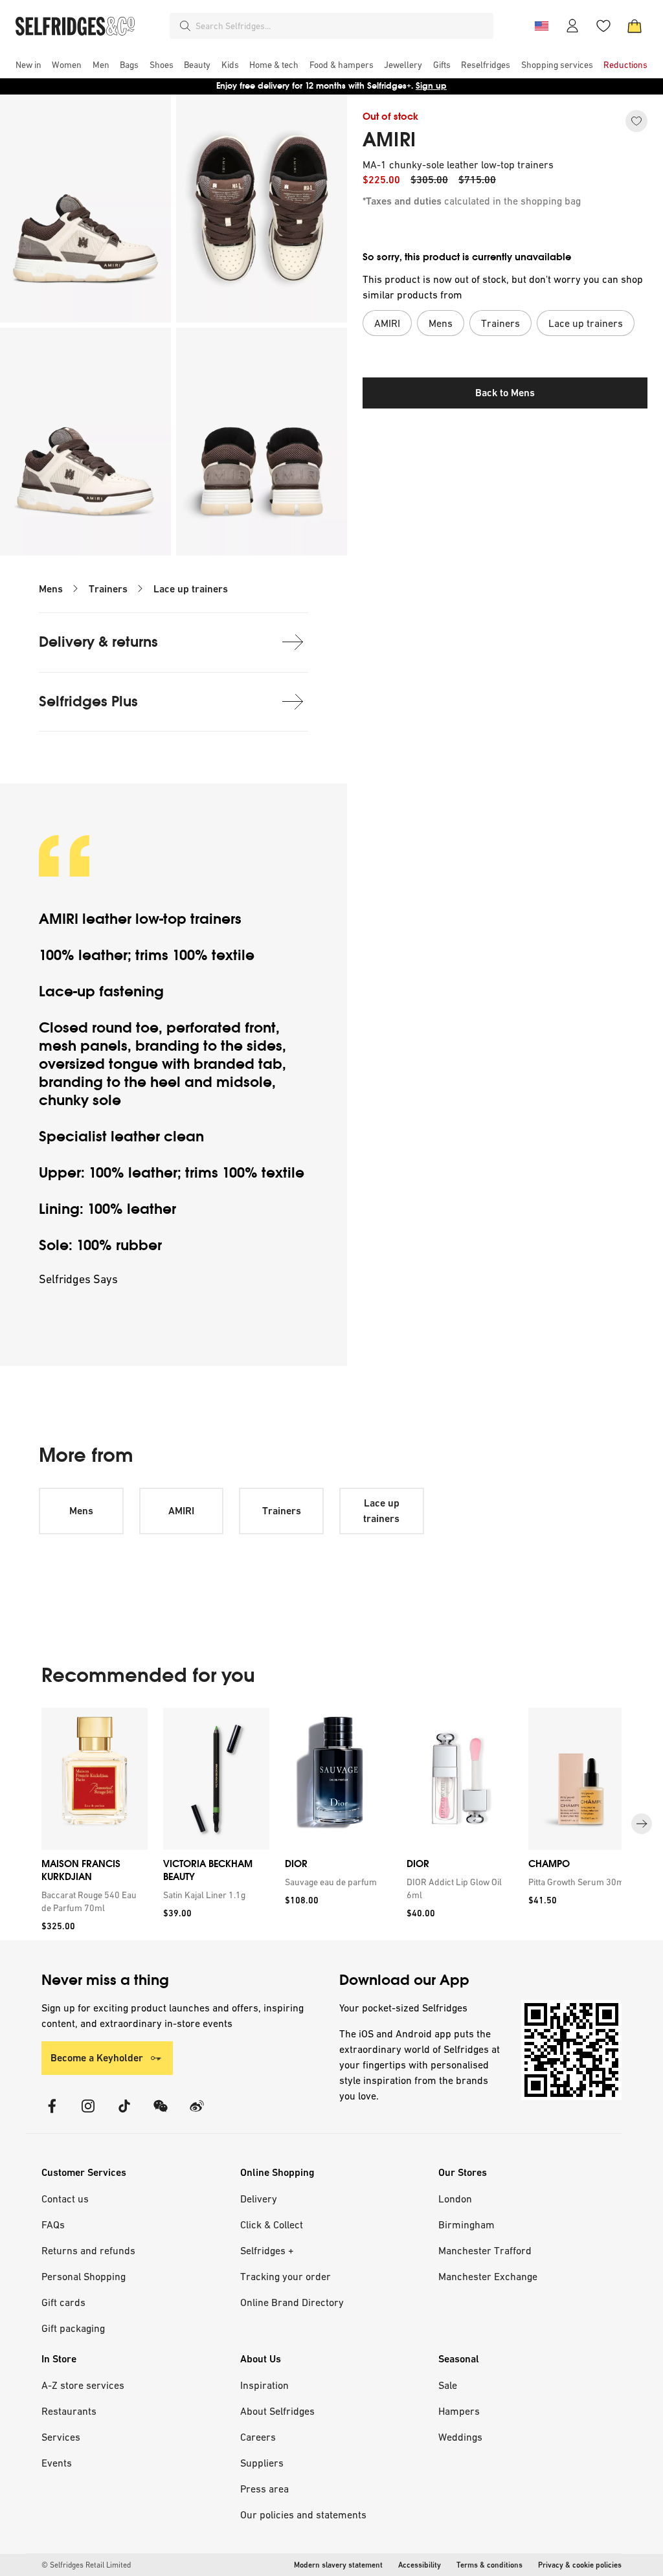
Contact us (65, 2199)
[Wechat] (161, 2114)
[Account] (572, 26)
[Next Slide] (642, 1824)
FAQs (53, 2224)
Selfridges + (267, 2250)
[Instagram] (88, 2114)
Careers (258, 2437)
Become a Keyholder (97, 2058)
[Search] (185, 26)
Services (61, 2437)
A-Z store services (83, 2385)
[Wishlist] (603, 26)
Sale (448, 2385)
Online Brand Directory (292, 2302)
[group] (331, 1824)
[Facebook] (52, 2114)
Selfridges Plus (88, 701)
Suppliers (262, 2463)
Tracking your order (286, 2276)
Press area (264, 2489)
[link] (92, 1901)
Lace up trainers (191, 589)
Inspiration (264, 2385)
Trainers (108, 589)
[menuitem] (28, 65)
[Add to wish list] (636, 121)
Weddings (460, 2437)
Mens (51, 589)
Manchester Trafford (485, 2250)
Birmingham (466, 2224)
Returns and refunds (88, 2250)
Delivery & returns (98, 642)
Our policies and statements (303, 2514)
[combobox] (342, 26)
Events (57, 2463)
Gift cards (63, 2302)
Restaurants (69, 2411)
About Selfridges (277, 2411)
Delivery (259, 2199)
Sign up (431, 86)
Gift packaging (73, 2328)
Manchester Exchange (488, 2276)
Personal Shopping (84, 2276)
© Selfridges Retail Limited (86, 2565)
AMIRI (389, 140)
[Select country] (541, 26)
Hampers (459, 2411)
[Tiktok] (124, 2114)
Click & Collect (272, 2224)
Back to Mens (505, 393)
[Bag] (635, 26)
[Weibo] (197, 2114)
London (455, 2199)
